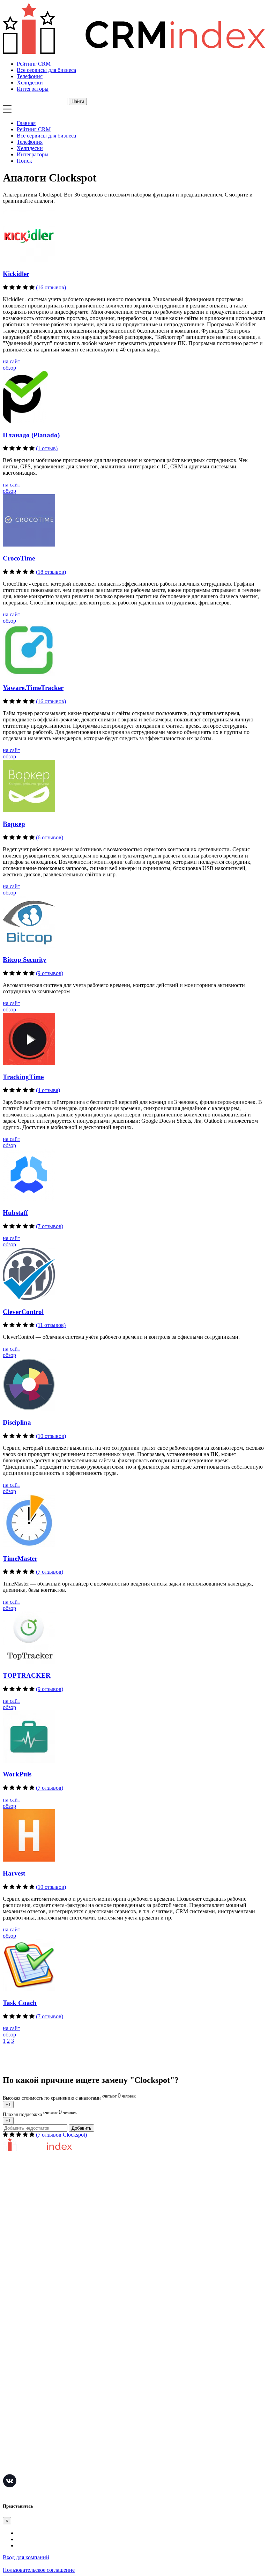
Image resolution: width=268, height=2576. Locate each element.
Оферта (12, 2299)
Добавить (81, 2128)
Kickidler (16, 274)
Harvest (14, 1873)
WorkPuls (17, 1774)
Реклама (13, 2309)
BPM (9, 2458)
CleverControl (23, 1312)
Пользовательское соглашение (39, 2233)
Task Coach (20, 2003)
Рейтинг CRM (34, 64)
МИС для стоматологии (31, 2469)
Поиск (24, 161)
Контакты (14, 2254)
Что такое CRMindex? (28, 2213)
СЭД (8, 2416)
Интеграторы (33, 89)
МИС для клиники (25, 2448)
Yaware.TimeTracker (33, 688)
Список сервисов (23, 2330)
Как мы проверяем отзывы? (36, 2223)
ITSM (9, 2437)
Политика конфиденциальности (41, 2244)
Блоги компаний (23, 2320)
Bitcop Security (25, 960)
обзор (9, 368)
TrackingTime (23, 1077)
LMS (9, 2427)
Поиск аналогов (22, 2374)
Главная (26, 123)
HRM (9, 2406)
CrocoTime (19, 558)
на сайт (12, 361)
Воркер (14, 824)
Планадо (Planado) (31, 435)
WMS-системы (20, 2395)
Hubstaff (15, 1213)
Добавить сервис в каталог (35, 2288)
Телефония (30, 76)
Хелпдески (30, 83)
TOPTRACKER (27, 1675)
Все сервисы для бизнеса (46, 70)
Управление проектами (31, 2364)
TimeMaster (20, 1558)
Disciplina (17, 1422)
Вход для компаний (26, 2557)
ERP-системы (19, 2385)
